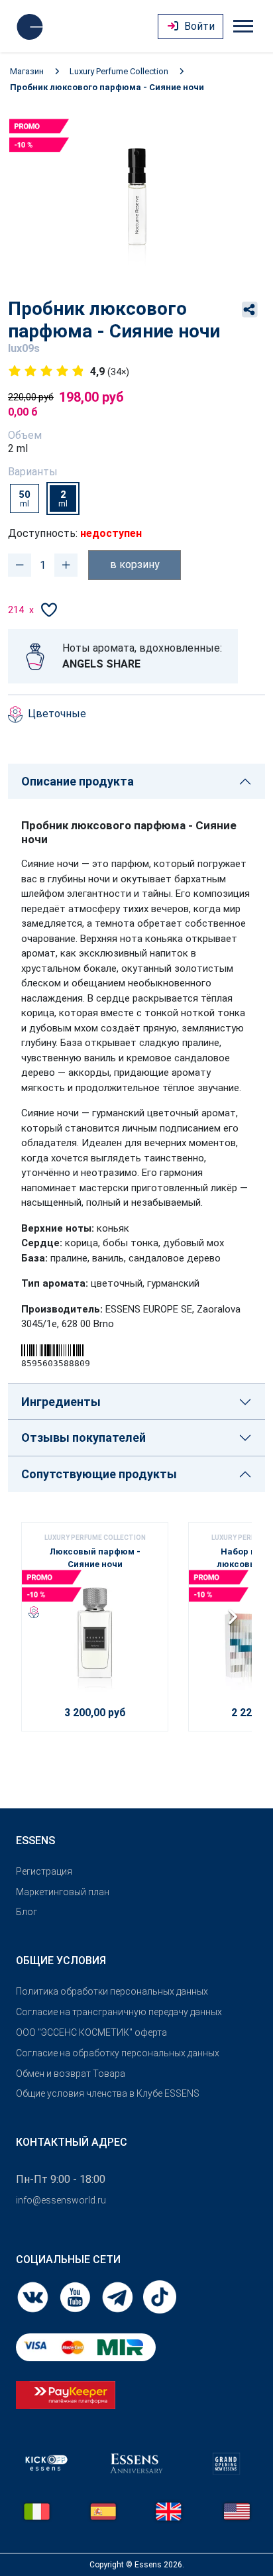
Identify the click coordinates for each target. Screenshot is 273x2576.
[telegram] (119, 2296)
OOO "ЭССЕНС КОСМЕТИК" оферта (91, 2032)
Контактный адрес (72, 2142)
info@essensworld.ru (61, 2200)
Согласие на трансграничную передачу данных (119, 2012)
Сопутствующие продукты (99, 1474)
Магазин (27, 71)
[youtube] (76, 2296)
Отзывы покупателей (83, 1437)
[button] (236, 1621)
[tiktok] (160, 2296)
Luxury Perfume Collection (119, 71)
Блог (27, 1912)
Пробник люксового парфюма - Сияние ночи (107, 87)
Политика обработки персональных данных (112, 1991)
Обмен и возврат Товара (71, 2074)
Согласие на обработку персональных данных (118, 2053)
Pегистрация (44, 1871)
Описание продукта (78, 781)
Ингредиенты (61, 1402)
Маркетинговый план (63, 1892)
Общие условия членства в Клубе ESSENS (108, 2093)
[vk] (34, 2296)
